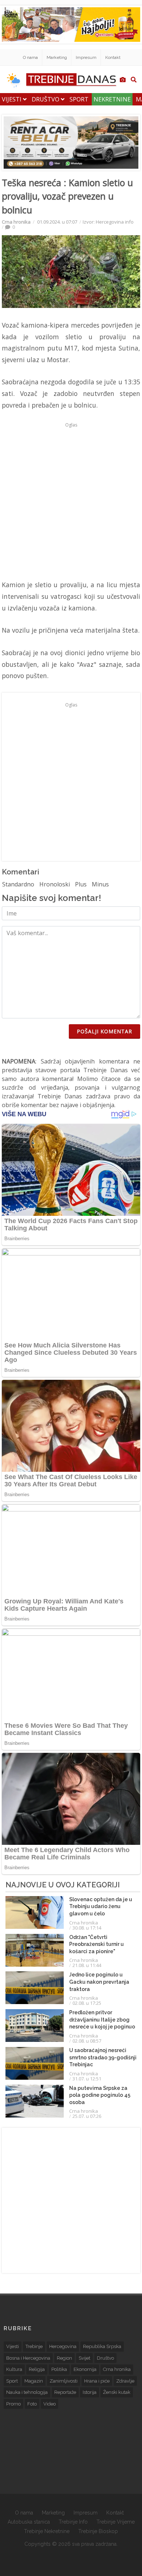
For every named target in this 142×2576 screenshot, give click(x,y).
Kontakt (113, 57)
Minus (100, 884)
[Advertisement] (71, 501)
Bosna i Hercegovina (28, 2358)
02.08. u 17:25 (87, 2003)
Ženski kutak (117, 2392)
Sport (79, 99)
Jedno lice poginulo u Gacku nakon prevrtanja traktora (99, 1982)
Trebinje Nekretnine (47, 2531)
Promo (13, 2404)
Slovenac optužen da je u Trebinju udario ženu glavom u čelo (101, 1906)
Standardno (18, 884)
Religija (37, 2369)
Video (50, 2404)
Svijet (84, 2358)
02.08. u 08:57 (87, 2041)
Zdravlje (125, 2381)
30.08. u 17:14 (87, 1928)
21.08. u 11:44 (87, 1965)
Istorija (90, 2392)
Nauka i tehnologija (27, 2392)
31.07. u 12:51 (87, 2079)
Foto (32, 2404)
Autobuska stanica (29, 2522)
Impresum (86, 57)
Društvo (46, 99)
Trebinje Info (73, 2522)
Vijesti (12, 99)
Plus (81, 884)
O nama (30, 57)
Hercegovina (63, 2346)
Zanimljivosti (64, 2381)
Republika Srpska (102, 2346)
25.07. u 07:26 (87, 2116)
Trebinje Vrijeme (116, 2522)
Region (64, 2358)
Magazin (34, 2381)
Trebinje (34, 2346)
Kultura (14, 2369)
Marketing (57, 57)
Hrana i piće (97, 2381)
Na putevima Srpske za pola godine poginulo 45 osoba (100, 2095)
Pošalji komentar (104, 1031)
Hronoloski (55, 884)
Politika (59, 2369)
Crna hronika (16, 222)
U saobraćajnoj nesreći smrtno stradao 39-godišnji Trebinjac (103, 2057)
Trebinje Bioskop (98, 2531)
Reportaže (65, 2392)
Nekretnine (112, 99)
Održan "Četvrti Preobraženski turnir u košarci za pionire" (96, 1944)
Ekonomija (85, 2369)
